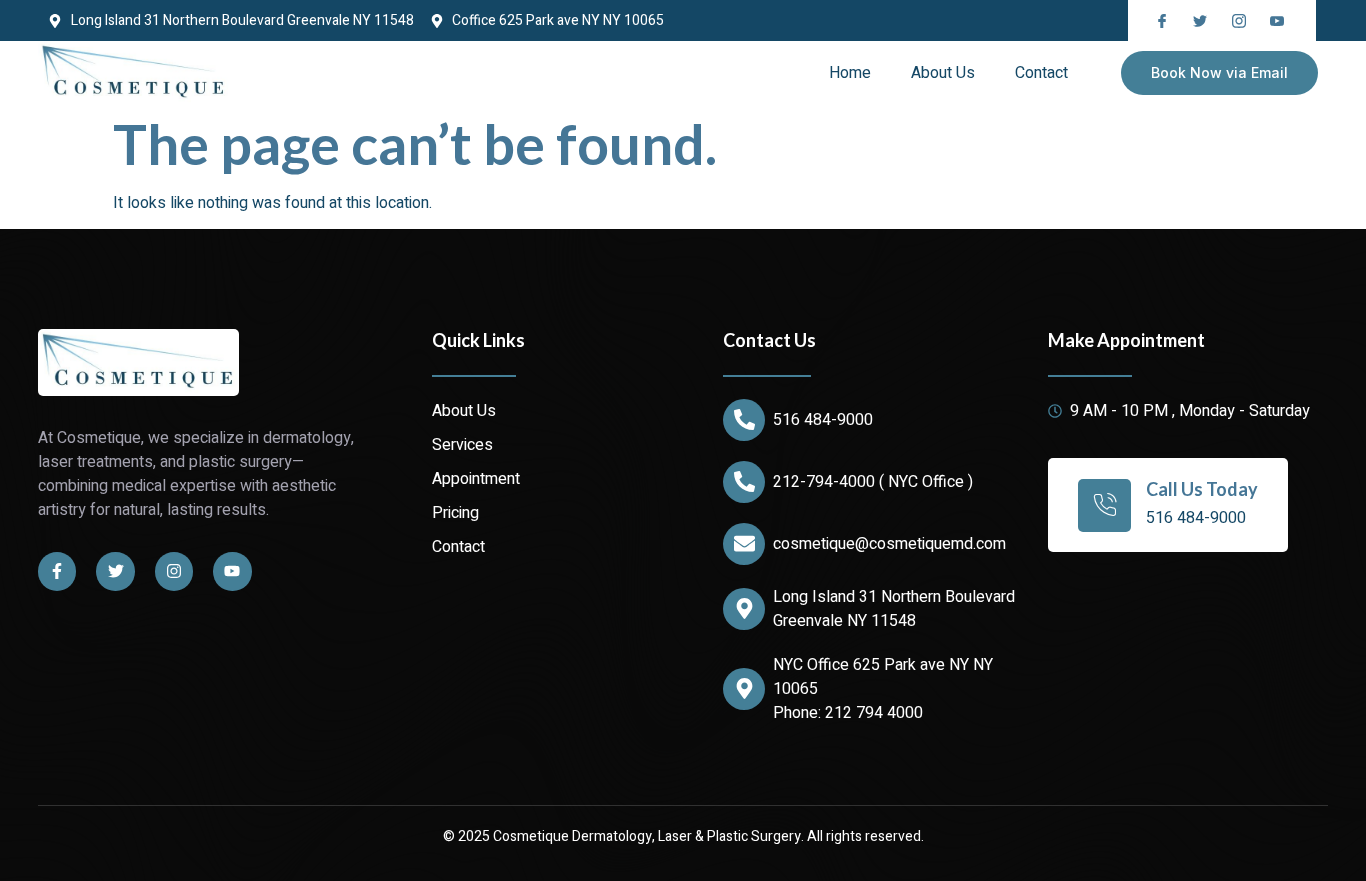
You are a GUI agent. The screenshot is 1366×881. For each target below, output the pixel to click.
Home (850, 73)
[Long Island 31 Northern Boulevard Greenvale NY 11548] (744, 609)
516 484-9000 (823, 420)
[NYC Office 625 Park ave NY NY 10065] (744, 689)
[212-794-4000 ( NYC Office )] (744, 482)
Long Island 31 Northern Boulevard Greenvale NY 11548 (894, 609)
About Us (943, 73)
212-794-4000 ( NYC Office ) (873, 482)
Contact (1041, 73)
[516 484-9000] (744, 420)
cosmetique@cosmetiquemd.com (889, 544)
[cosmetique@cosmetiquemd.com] (744, 544)
